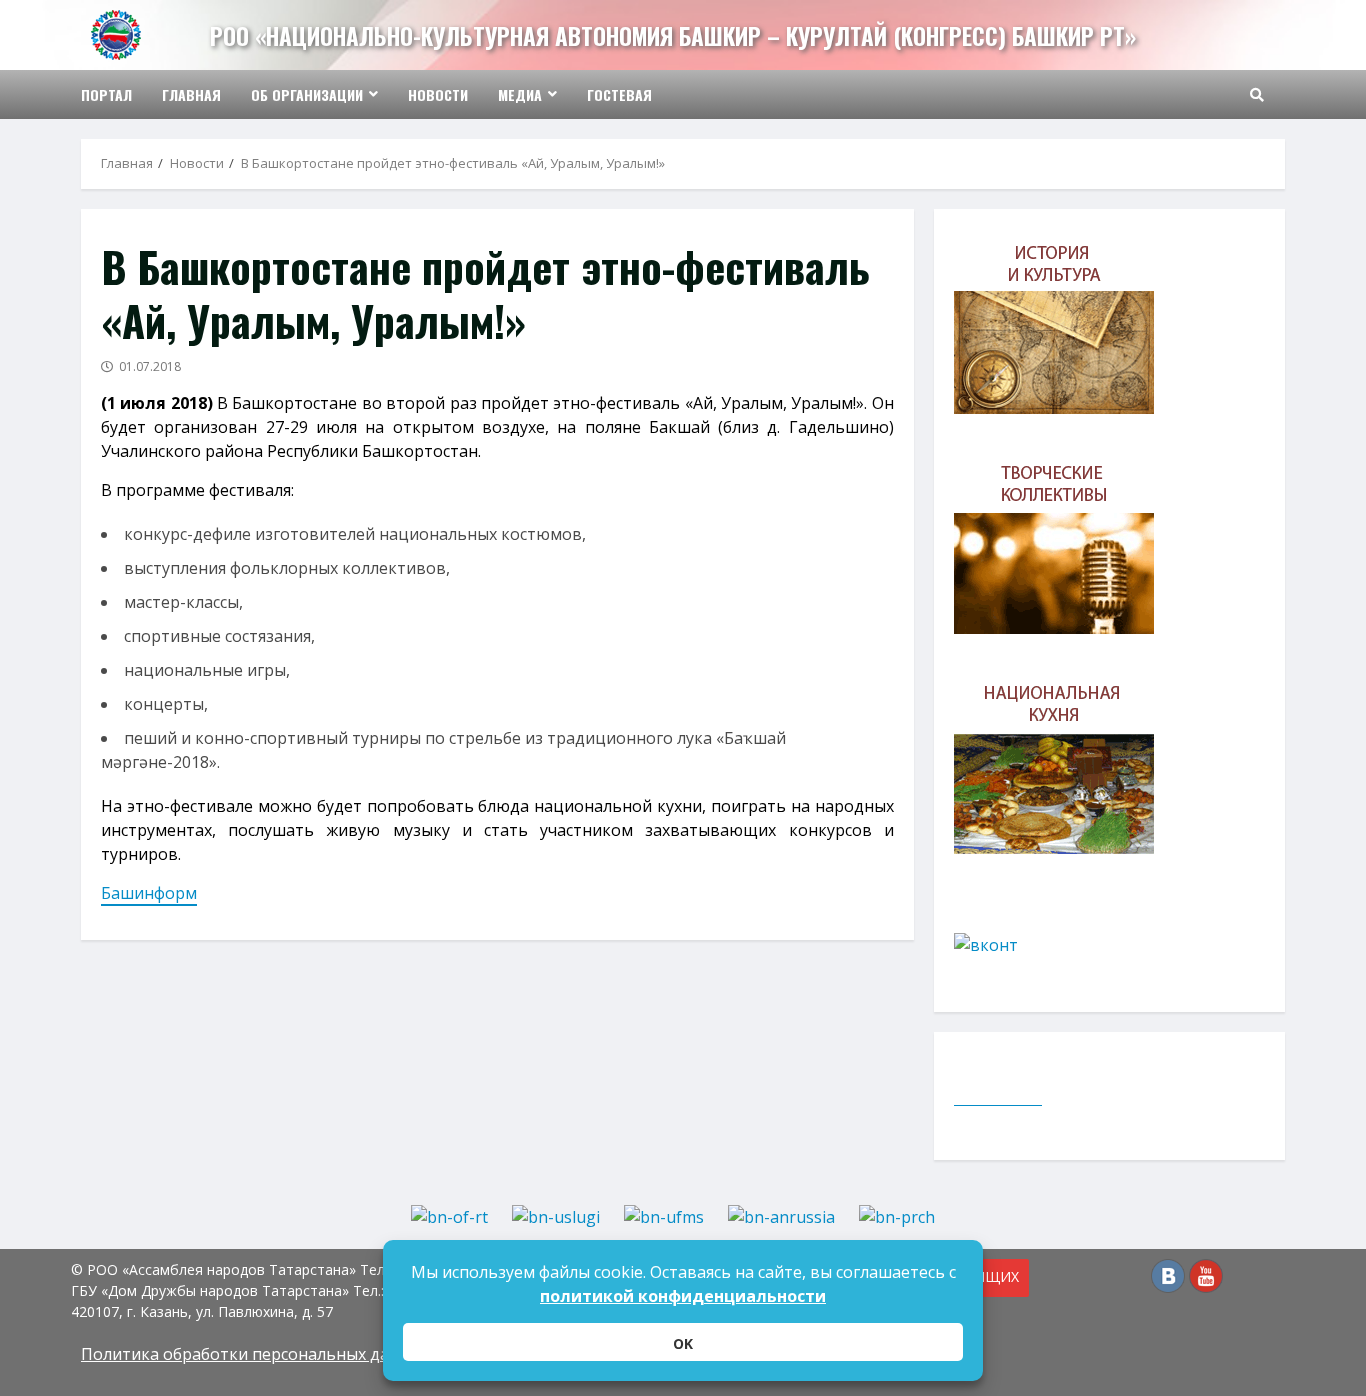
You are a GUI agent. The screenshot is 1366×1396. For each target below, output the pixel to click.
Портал (106, 94)
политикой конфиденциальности (683, 1296)
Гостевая (619, 94)
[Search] (1257, 95)
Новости (438, 94)
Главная (191, 94)
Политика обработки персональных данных (255, 1354)
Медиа (520, 94)
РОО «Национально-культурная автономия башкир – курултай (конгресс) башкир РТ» (673, 36)
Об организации (307, 94)
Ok (683, 1343)
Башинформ (149, 893)
